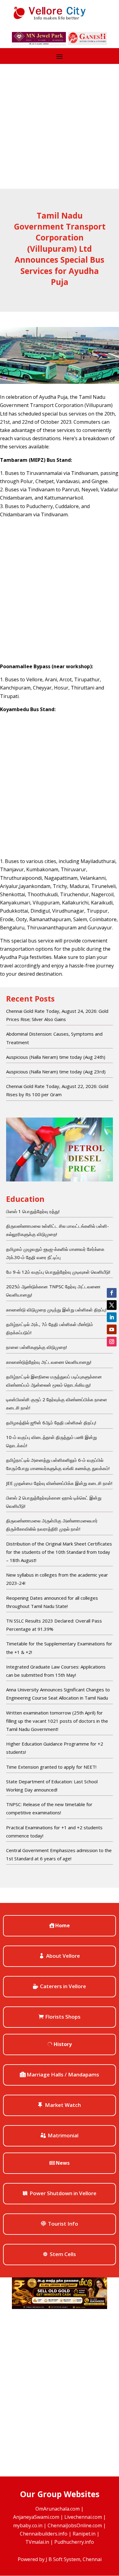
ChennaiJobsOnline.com (75, 2525)
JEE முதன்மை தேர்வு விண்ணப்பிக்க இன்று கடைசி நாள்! (59, 1483)
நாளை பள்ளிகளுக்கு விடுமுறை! (36, 1347)
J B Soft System (63, 2559)
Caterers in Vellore (63, 1986)
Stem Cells (63, 2254)
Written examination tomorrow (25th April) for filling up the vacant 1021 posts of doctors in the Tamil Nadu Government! (57, 1721)
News (63, 2163)
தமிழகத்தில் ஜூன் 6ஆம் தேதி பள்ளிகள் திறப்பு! (51, 1423)
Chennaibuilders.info (44, 2534)
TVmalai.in (37, 2542)
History (63, 2044)
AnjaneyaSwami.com (36, 2517)
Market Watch (63, 2105)
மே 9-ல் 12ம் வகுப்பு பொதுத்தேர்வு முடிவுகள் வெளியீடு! (58, 1272)
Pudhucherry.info (74, 2542)
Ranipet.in (84, 2534)
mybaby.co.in (28, 2525)
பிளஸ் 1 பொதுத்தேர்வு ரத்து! (33, 1211)
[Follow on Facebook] (112, 1293)
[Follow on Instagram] (112, 1342)
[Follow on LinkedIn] (112, 1317)
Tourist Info (63, 2224)
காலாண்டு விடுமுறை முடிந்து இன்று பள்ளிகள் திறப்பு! (56, 1310)
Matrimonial (63, 2135)
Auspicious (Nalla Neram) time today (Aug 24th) (56, 1057)
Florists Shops (63, 2017)
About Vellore (63, 1956)
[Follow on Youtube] (112, 1329)
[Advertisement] (60, 126)
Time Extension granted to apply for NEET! (51, 1767)
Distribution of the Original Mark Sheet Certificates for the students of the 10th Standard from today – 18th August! (59, 1552)
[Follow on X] (112, 1305)
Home (63, 1925)
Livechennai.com (83, 2517)
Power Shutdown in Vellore (63, 2193)
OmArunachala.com (58, 2509)
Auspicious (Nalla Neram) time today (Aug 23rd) (56, 1072)
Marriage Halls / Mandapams (63, 2074)
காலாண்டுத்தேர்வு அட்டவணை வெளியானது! (49, 1362)
